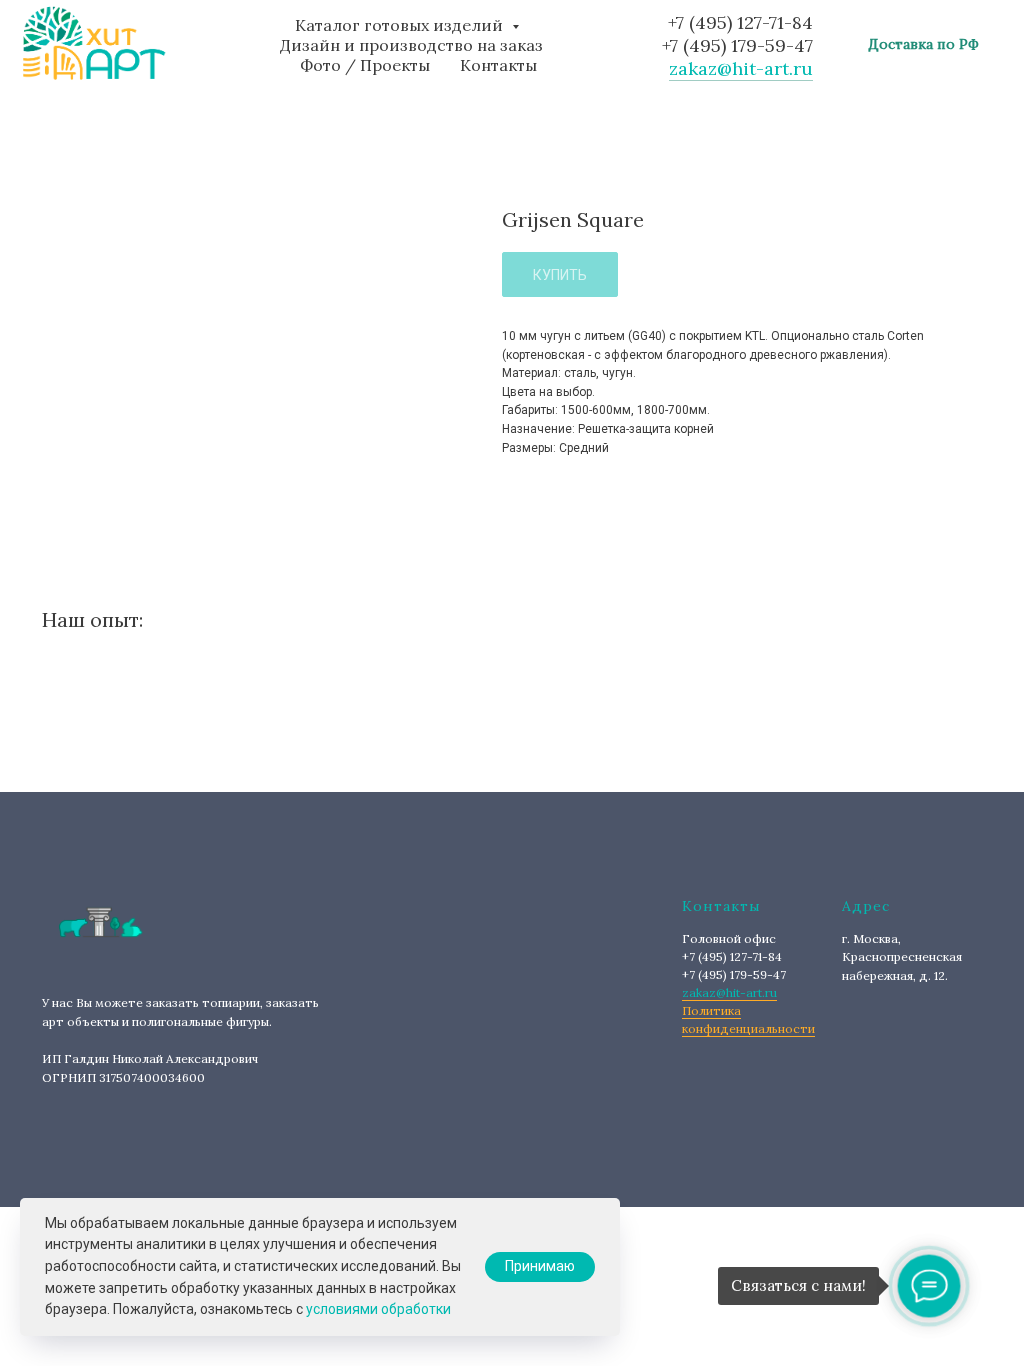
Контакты (498, 65)
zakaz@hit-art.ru (741, 68)
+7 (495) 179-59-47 (737, 45)
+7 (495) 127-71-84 (740, 22)
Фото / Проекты (365, 65)
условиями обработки (378, 1309)
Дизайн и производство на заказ (411, 45)
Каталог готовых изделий (401, 25)
